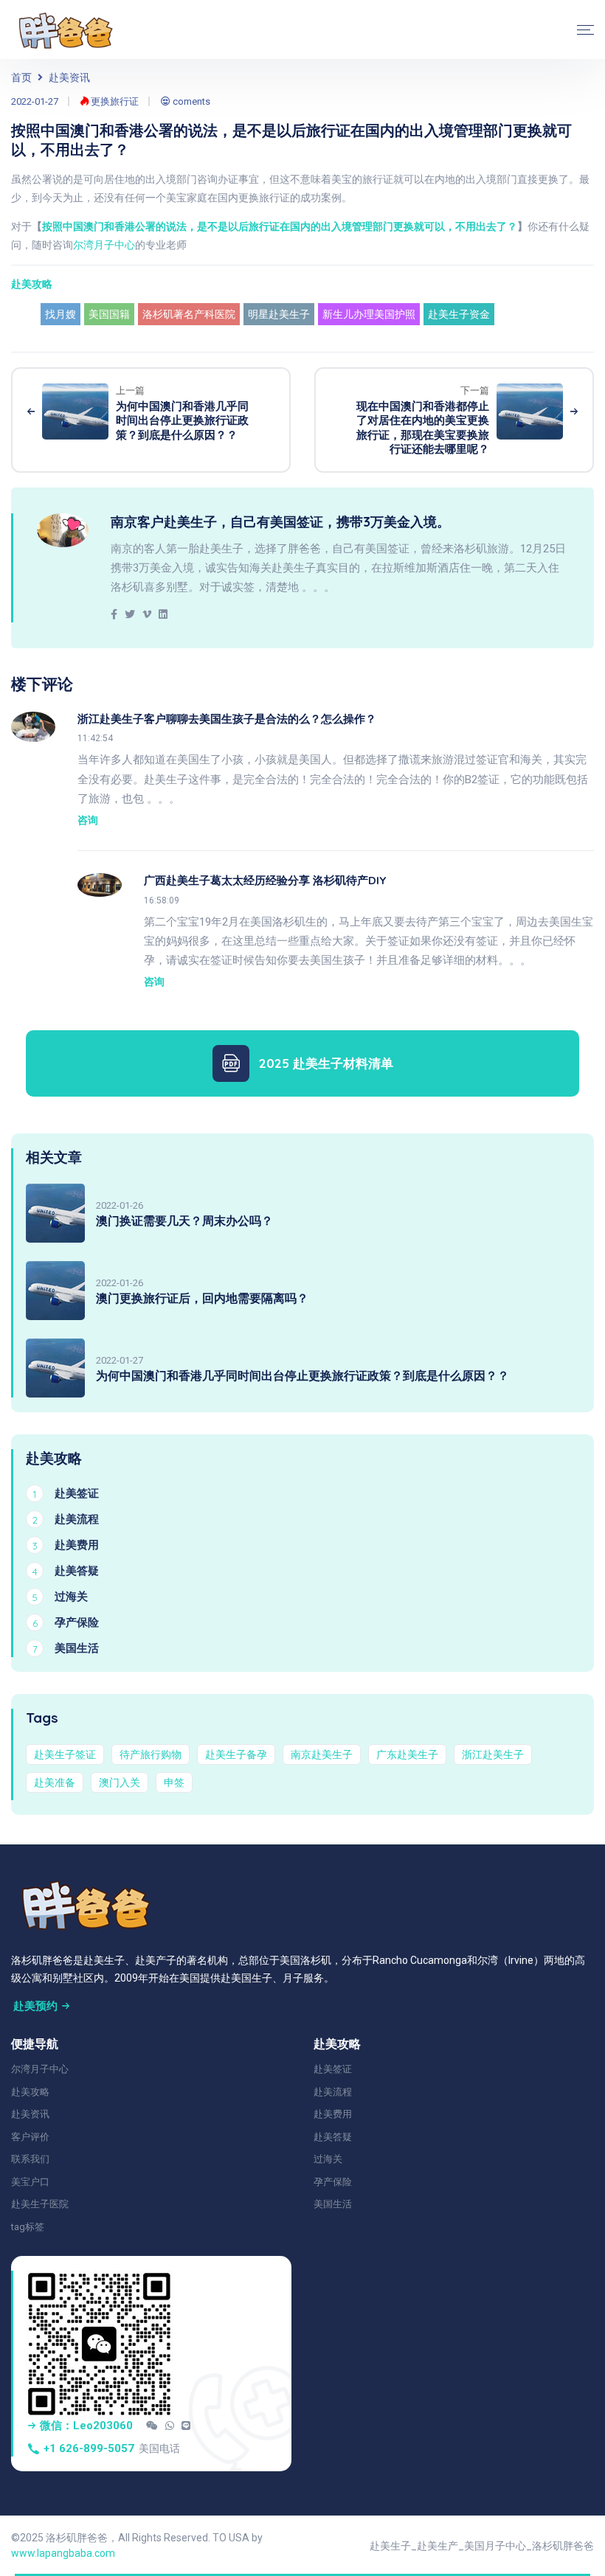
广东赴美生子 (407, 1754)
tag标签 (28, 2227)
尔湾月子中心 (104, 245)
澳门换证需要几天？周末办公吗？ (184, 1221)
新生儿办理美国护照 (369, 314)
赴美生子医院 (40, 2204)
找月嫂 (60, 314)
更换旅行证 (114, 101)
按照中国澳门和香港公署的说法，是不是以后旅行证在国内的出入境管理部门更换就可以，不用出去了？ (280, 226)
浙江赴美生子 (493, 1754)
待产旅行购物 (151, 1754)
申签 (174, 1782)
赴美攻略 (32, 284)
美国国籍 (109, 314)
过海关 (328, 2159)
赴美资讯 (69, 77)
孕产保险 (333, 2182)
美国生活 (333, 2204)
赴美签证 (333, 2069)
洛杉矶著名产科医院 (189, 314)
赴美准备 (55, 1782)
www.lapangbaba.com (63, 2553)
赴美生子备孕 (236, 1754)
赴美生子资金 (459, 314)
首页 (21, 77)
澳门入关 (120, 1782)
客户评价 (30, 2137)
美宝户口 (30, 2182)
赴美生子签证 (65, 1754)
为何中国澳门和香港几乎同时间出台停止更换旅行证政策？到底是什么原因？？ (302, 1375)
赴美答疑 (333, 2137)
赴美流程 (333, 2092)
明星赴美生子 (279, 314)
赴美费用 (333, 2114)
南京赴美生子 (322, 1754)
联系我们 (30, 2159)
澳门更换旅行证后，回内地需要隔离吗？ (202, 1298)
